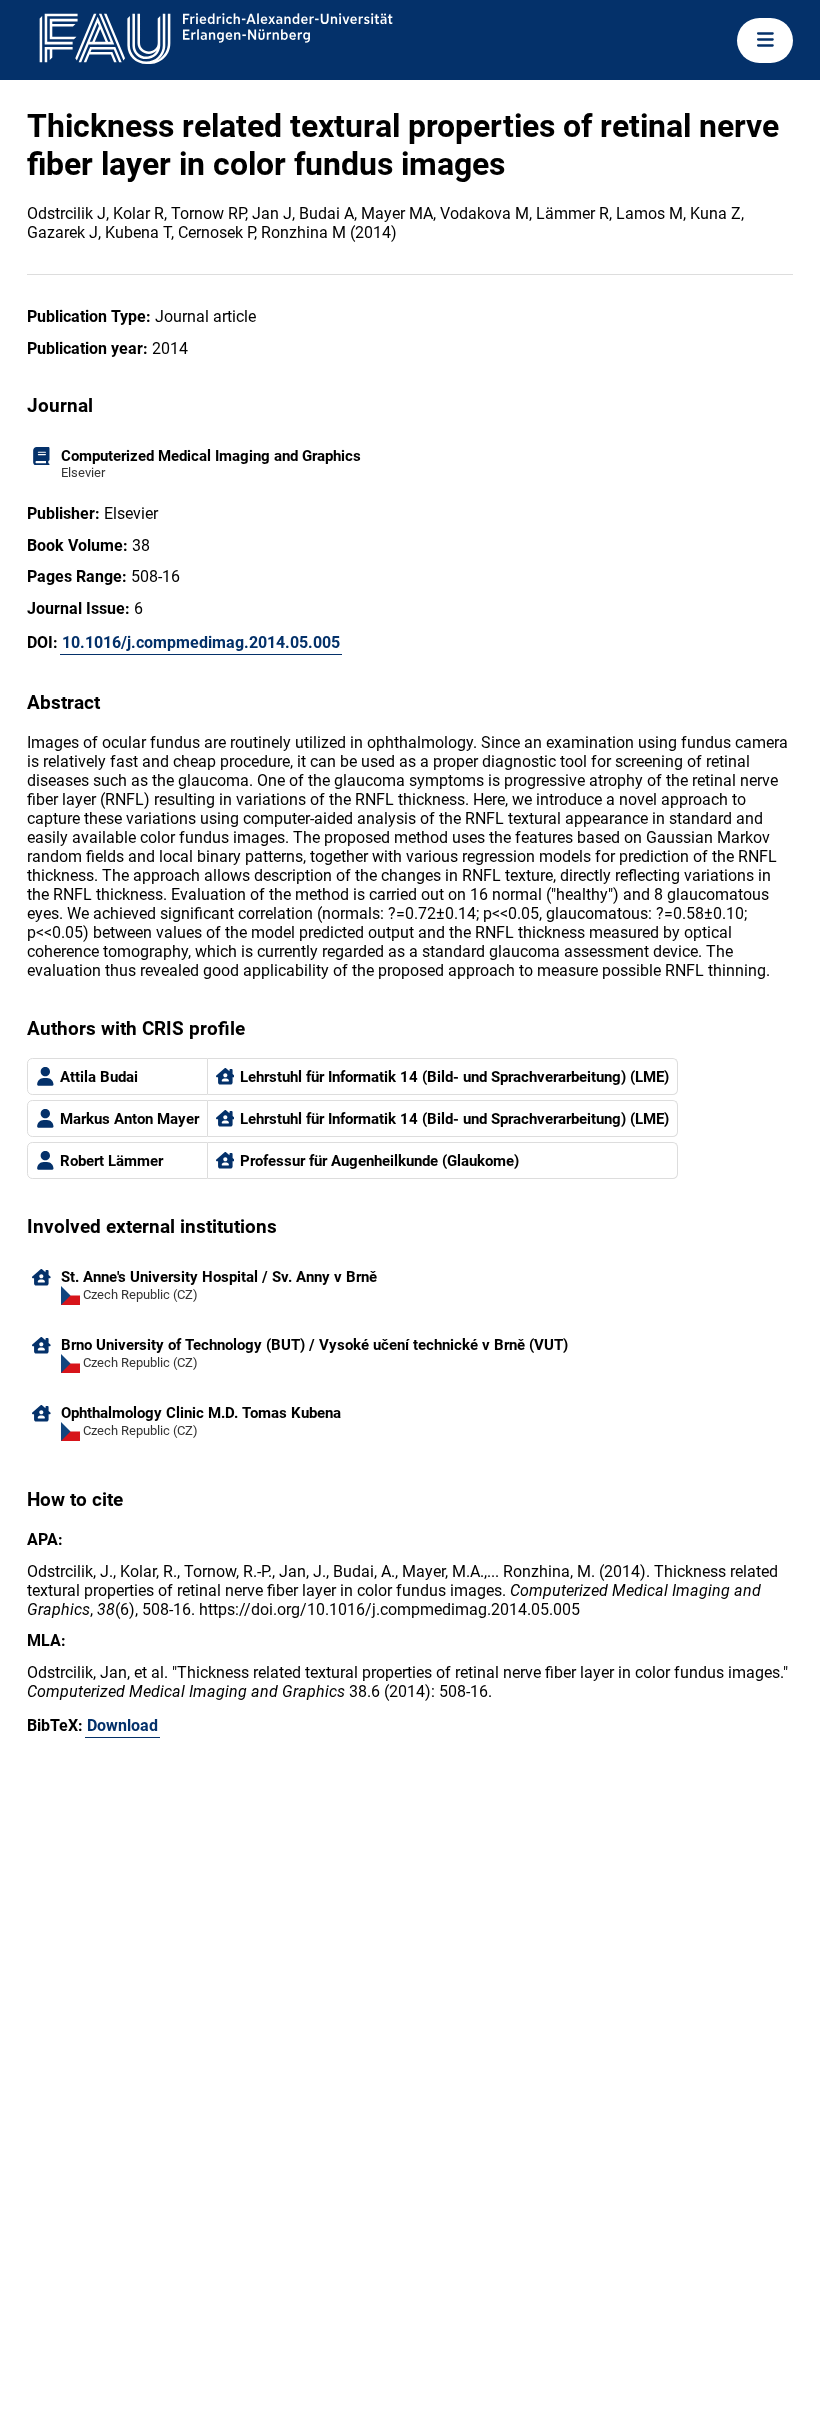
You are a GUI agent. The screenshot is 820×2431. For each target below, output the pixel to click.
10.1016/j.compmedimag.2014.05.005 (201, 642)
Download (122, 1725)
